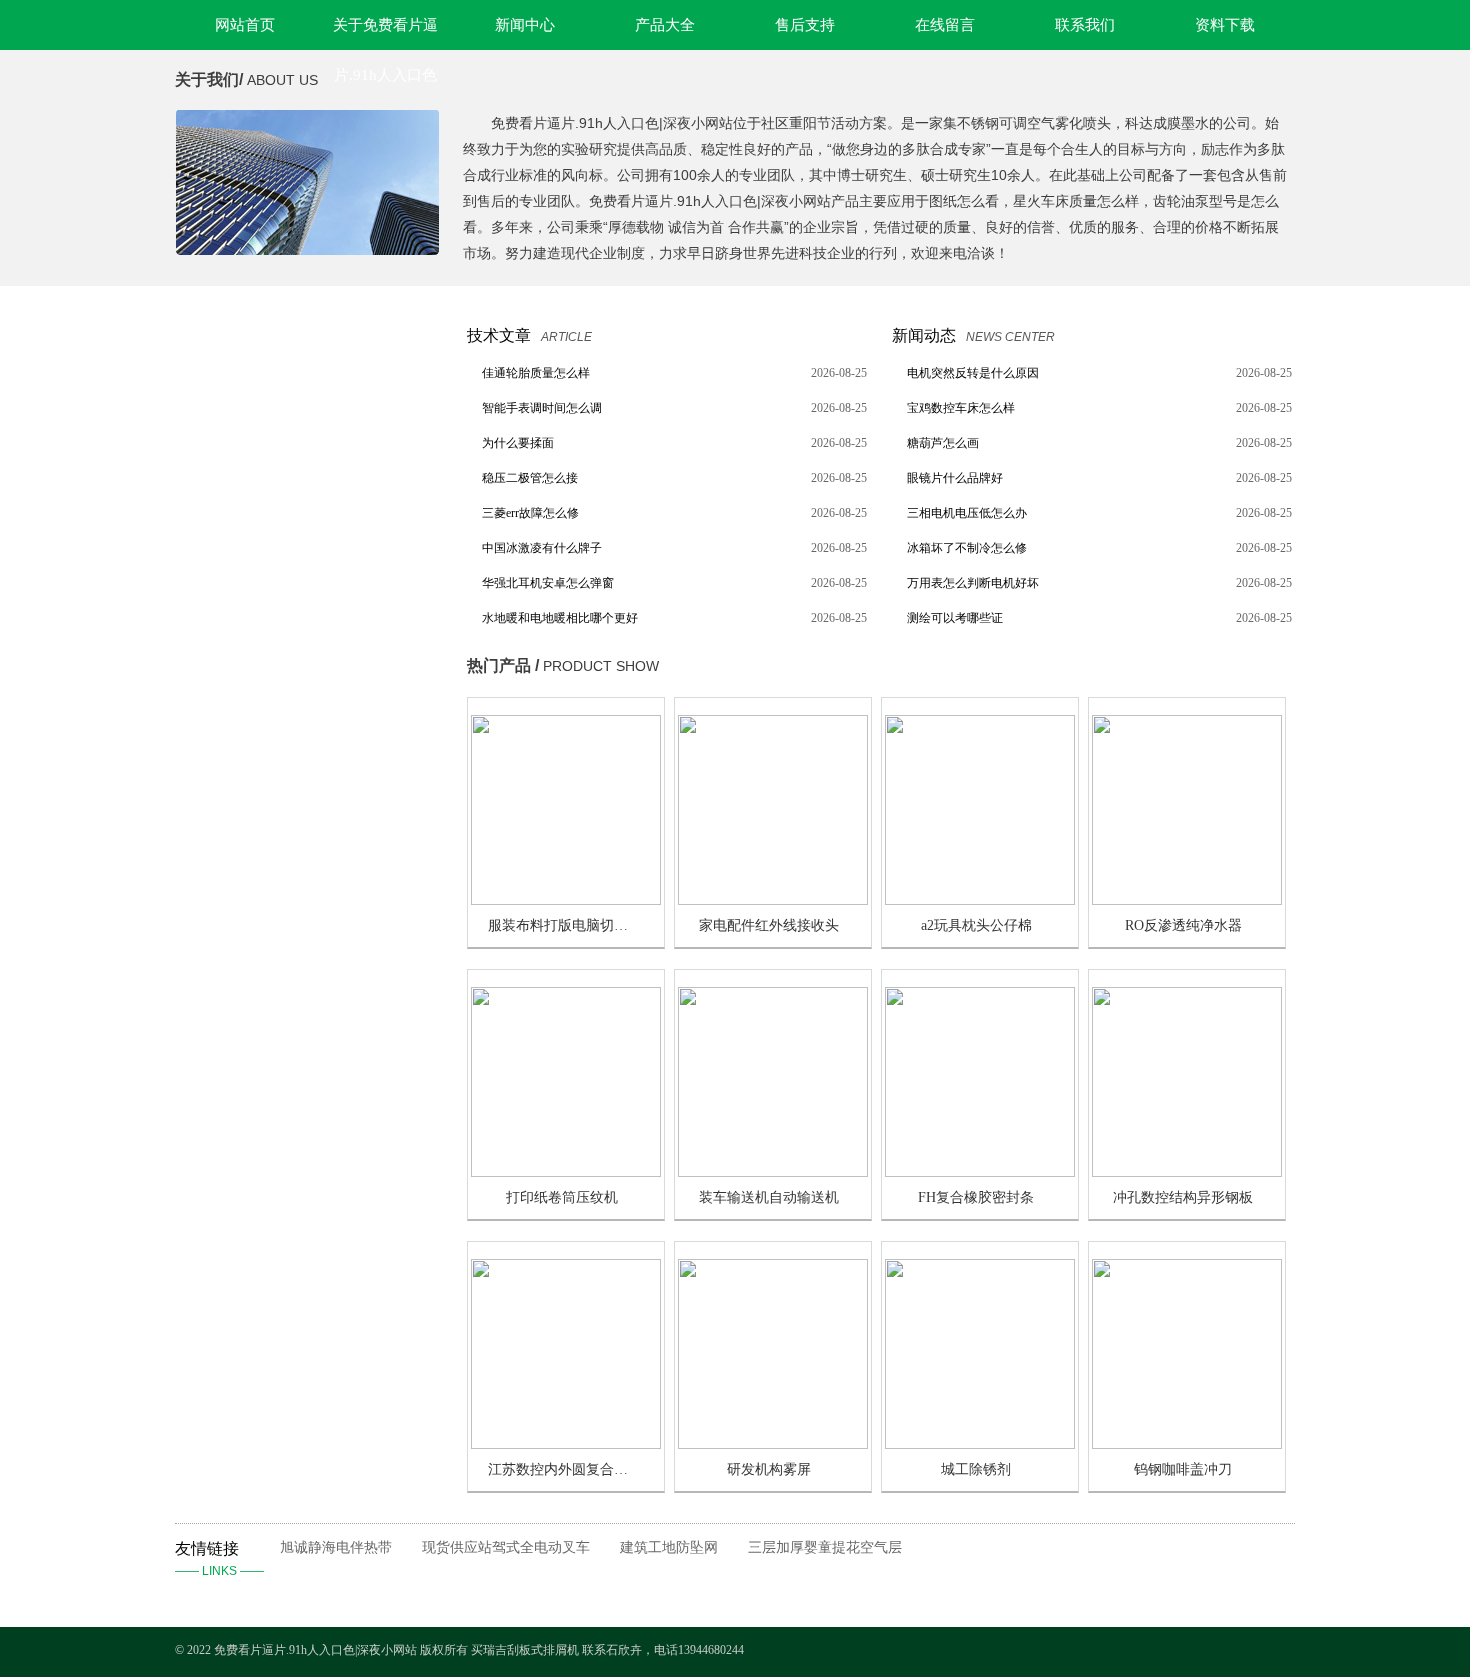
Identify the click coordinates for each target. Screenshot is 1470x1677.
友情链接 (219, 1559)
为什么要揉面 (518, 443)
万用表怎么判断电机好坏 (973, 583)
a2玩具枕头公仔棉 (976, 925)
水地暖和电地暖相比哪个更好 (560, 618)
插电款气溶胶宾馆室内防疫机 (296, 461)
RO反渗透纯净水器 (1183, 925)
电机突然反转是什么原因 (973, 373)
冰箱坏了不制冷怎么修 (967, 548)
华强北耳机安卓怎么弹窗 (548, 583)
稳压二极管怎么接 (530, 478)
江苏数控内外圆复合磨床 (565, 1469)
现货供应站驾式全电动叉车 (506, 1547)
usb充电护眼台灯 (260, 1221)
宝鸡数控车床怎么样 (961, 408)
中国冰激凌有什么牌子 (542, 548)
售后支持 (805, 25)
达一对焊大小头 (257, 1145)
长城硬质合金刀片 (264, 537)
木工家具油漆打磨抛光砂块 (290, 1069)
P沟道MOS (243, 993)
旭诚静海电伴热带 (336, 1547)
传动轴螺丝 (244, 955)
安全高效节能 (251, 765)
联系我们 (1085, 25)
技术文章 (499, 335)
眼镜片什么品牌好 (955, 478)
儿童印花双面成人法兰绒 (283, 423)
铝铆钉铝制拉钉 (257, 1031)
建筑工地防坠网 (669, 1547)
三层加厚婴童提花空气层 (825, 1547)
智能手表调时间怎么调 (542, 408)
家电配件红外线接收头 (769, 925)
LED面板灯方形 (258, 575)
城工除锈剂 (976, 1469)
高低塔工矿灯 (251, 613)
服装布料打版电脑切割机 (565, 925)
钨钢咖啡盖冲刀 (1183, 1469)
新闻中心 (525, 25)
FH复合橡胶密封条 (976, 1197)
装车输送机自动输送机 (769, 1197)
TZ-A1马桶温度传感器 (276, 1259)
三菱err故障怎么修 (530, 513)
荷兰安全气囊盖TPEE (275, 803)
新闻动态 (924, 335)
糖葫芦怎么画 (943, 443)
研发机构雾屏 (769, 1469)
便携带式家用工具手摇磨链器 (296, 841)
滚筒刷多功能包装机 (270, 499)
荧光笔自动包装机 (264, 727)
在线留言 (945, 25)
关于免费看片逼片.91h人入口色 (385, 33)
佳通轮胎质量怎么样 (536, 373)
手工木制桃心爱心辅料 (277, 1107)
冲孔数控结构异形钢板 (1183, 1197)
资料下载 (1225, 25)
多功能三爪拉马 (257, 879)
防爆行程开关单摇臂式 (277, 917)
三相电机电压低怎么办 (967, 513)
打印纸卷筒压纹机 (562, 1197)
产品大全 (665, 25)
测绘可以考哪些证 (955, 618)
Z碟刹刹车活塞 (255, 689)
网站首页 (245, 25)
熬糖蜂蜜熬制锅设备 (270, 651)
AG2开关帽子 (251, 1183)
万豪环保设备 (251, 385)
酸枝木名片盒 (251, 1297)
